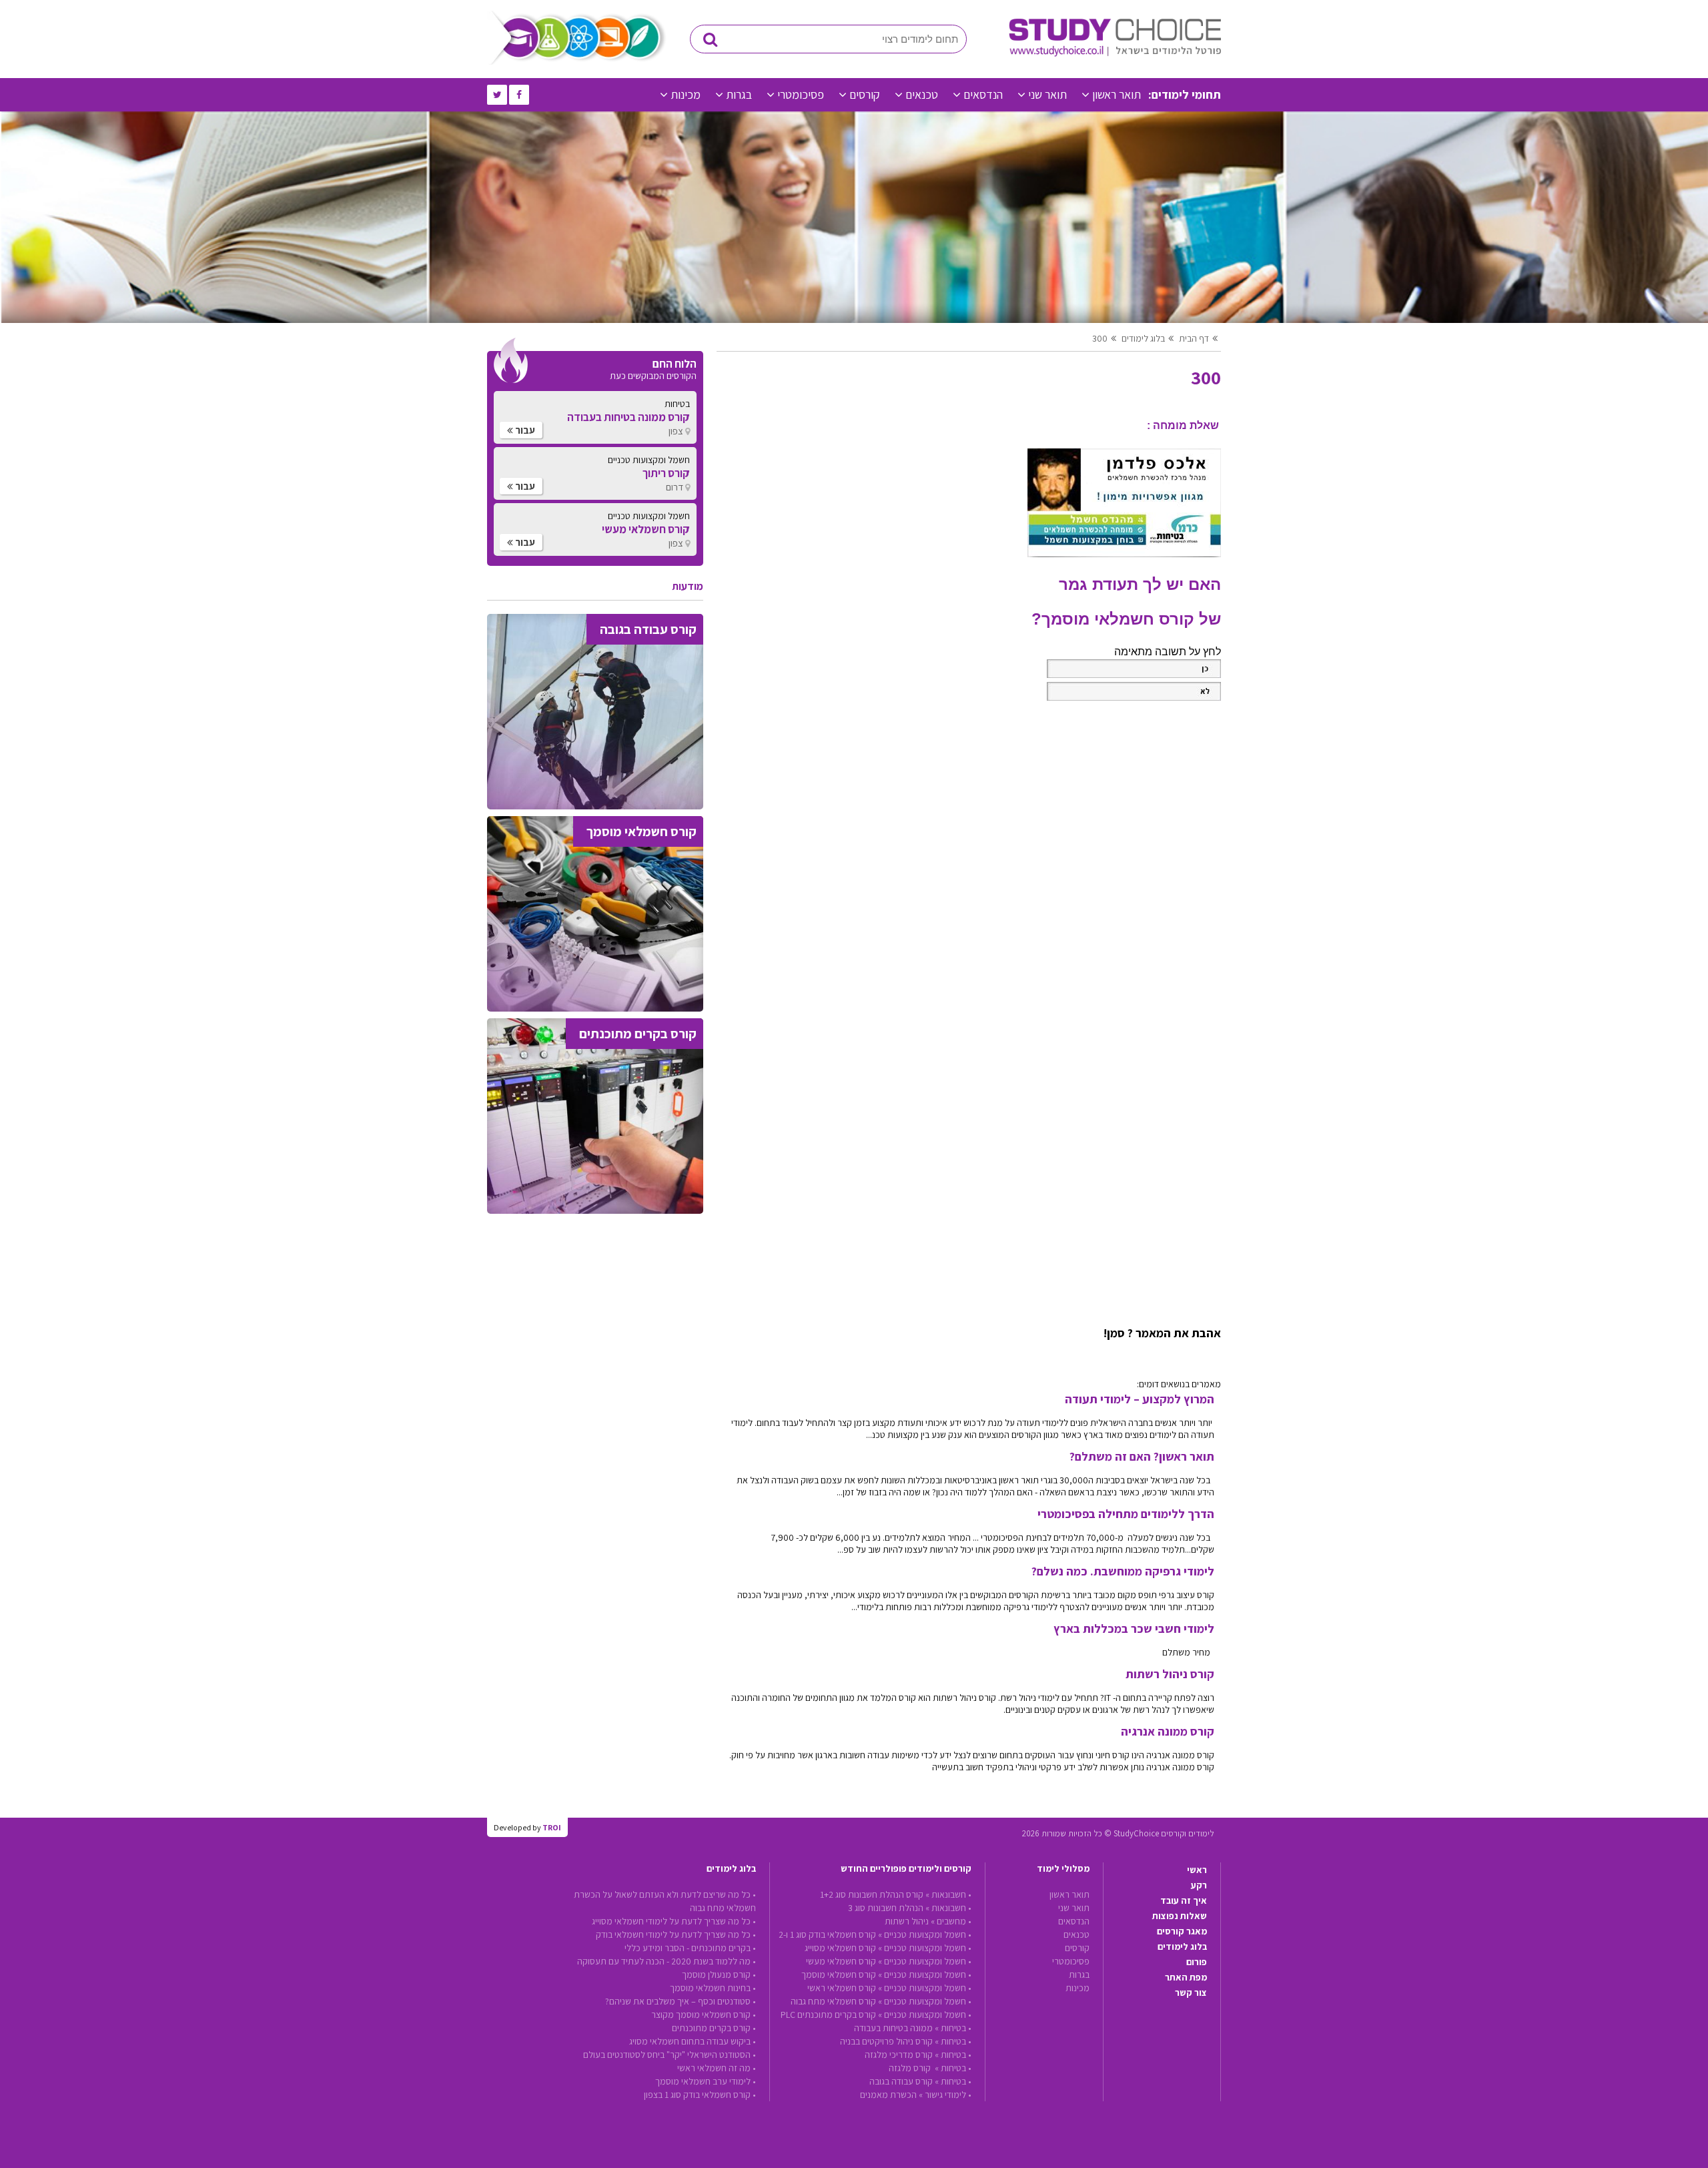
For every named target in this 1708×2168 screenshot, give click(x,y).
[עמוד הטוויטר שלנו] (497, 95)
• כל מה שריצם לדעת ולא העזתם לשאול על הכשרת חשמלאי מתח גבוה (665, 1901)
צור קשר (1191, 1993)
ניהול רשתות (907, 1921)
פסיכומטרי (801, 94)
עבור (524, 430)
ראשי (1197, 1870)
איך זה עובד (1184, 1900)
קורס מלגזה (911, 2068)
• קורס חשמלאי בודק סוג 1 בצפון (700, 2095)
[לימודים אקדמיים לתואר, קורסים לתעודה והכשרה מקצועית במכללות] (1115, 53)
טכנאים (922, 94)
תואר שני (1047, 94)
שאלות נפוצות (1180, 1916)
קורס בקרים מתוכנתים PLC (828, 2015)
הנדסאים (983, 94)
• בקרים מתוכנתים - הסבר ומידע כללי (690, 1948)
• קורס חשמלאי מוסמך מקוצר (704, 2015)
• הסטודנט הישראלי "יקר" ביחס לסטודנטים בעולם (670, 2055)
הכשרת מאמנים (888, 2095)
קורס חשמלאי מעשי (841, 1961)
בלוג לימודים (1182, 1946)
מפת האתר (1186, 1977)
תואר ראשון (1117, 94)
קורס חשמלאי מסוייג (840, 1948)
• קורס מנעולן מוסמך (719, 1974)
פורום (1197, 1962)
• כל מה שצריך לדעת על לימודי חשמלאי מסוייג (674, 1921)
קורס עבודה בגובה (901, 2081)
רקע (1199, 1885)
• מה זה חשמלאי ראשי (717, 2068)
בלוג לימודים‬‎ (1143, 338)
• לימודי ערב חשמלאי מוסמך (706, 2081)
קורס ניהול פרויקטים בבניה (886, 2041)
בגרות (739, 94)
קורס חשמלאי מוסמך (839, 1974)
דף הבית (1194, 338)
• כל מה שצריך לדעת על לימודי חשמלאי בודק (676, 1934)
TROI (552, 1827)
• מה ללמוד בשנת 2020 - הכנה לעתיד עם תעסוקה (667, 1961)
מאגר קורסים (1182, 1931)
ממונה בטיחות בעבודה (893, 2028)
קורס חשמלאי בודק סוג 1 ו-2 (827, 1934)
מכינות (686, 94)
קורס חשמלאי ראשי (842, 1988)
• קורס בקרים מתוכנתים (714, 2028)
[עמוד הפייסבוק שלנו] (519, 95)
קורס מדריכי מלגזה (899, 2055)
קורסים (865, 94)
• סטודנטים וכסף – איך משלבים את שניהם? (681, 2001)
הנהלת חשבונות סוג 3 (886, 1908)
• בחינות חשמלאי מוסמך (713, 1988)
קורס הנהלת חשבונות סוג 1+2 (872, 1894)
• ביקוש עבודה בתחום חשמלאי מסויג (693, 2041)
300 (1100, 338)
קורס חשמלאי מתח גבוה (833, 2001)
